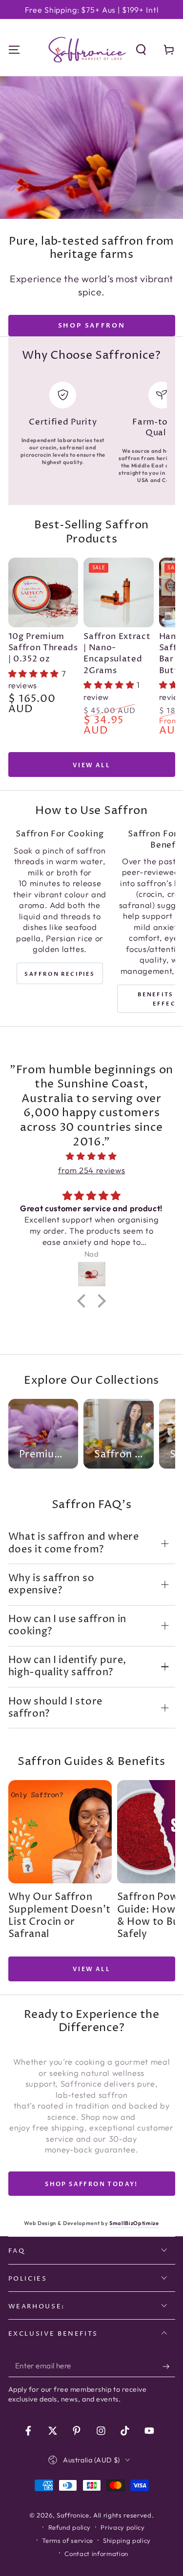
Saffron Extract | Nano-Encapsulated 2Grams (117, 654)
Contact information (96, 2554)
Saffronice (73, 2515)
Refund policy (70, 2527)
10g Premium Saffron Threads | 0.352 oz (43, 648)
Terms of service (68, 2540)
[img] (92, 1156)
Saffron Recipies (60, 974)
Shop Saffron (92, 326)
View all (91, 765)
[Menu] (14, 49)
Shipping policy (127, 2540)
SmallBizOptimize (134, 2223)
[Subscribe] (169, 2366)
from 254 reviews (92, 1170)
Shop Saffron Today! (91, 2184)
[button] (141, 49)
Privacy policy (122, 2527)
